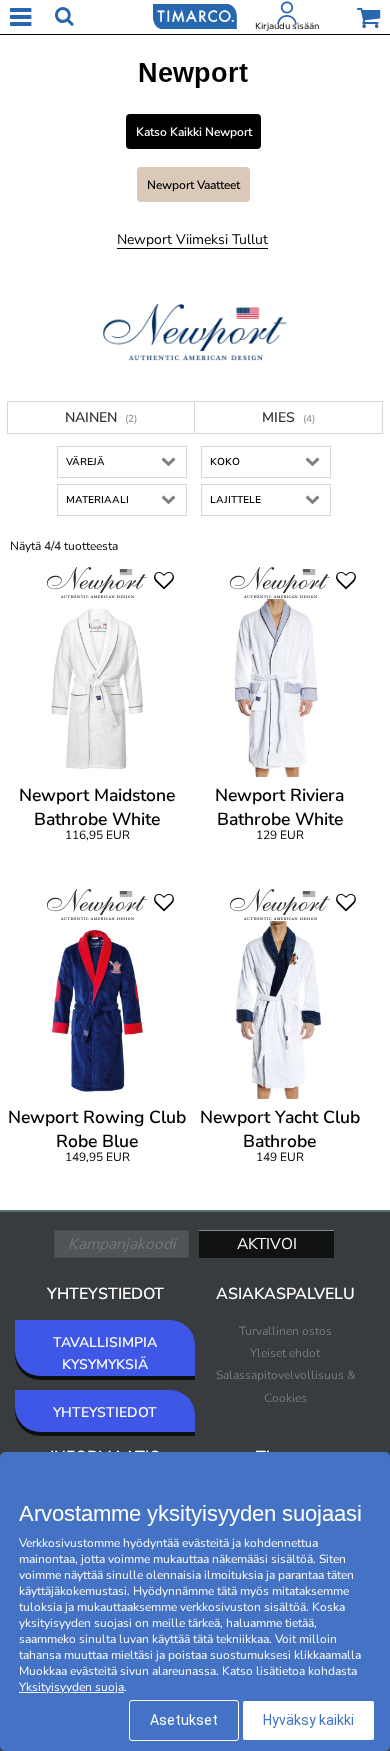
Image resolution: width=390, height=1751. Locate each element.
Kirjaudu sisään (287, 26)
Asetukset (184, 1720)
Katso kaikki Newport (194, 132)
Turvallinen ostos (285, 1331)
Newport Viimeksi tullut (192, 239)
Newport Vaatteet (193, 185)
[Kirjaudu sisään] (287, 17)
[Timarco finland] (195, 15)
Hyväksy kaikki (308, 1720)
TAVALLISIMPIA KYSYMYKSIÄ (105, 1353)
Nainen (101, 417)
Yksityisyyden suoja (71, 1687)
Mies (288, 417)
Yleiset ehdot (285, 1353)
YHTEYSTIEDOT (105, 1412)
